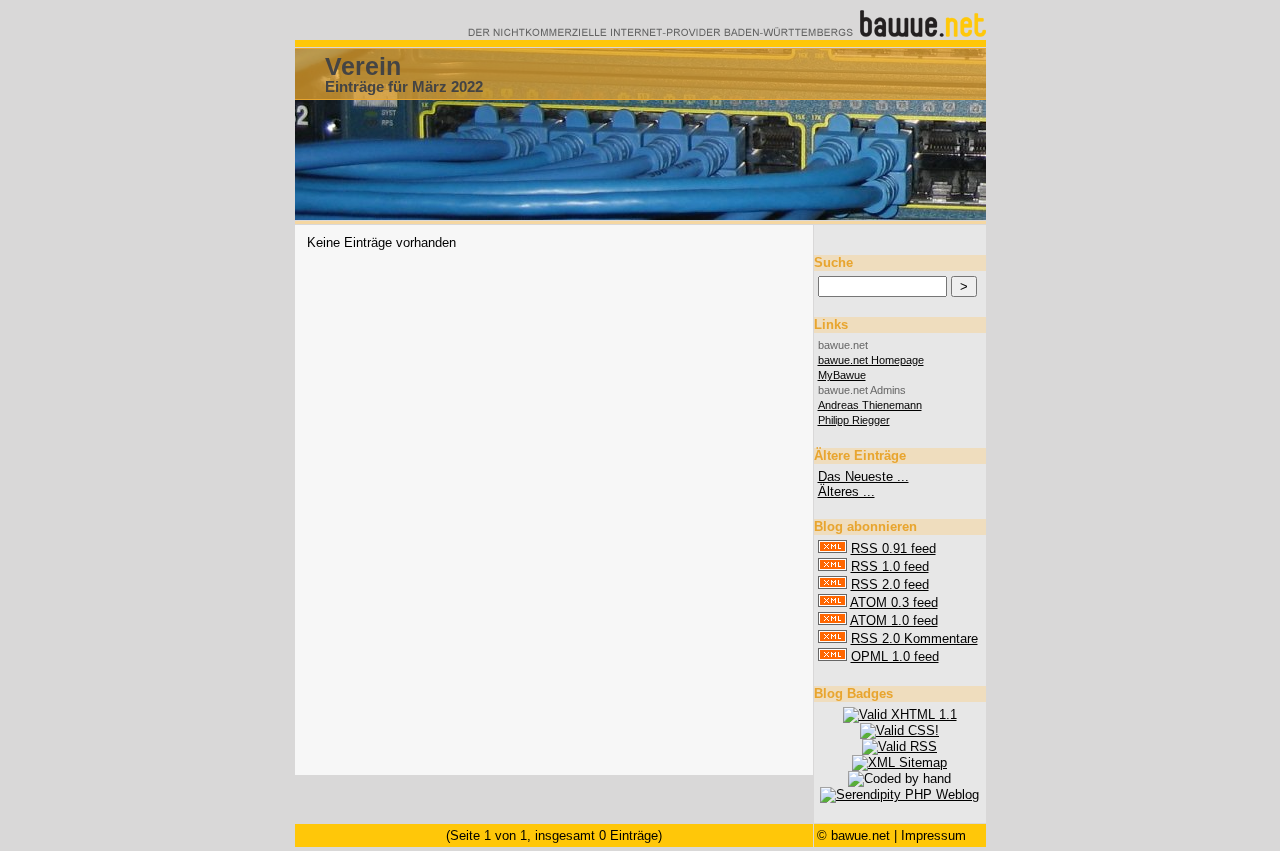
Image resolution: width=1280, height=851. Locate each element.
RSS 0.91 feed (893, 548)
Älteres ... (846, 491)
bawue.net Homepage (871, 360)
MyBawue (842, 375)
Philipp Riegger (854, 420)
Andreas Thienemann (870, 405)
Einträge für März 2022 (404, 86)
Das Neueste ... (863, 476)
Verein (363, 66)
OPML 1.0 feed (895, 656)
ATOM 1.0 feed (894, 620)
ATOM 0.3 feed (894, 602)
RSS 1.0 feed (890, 566)
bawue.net (860, 835)
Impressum (933, 835)
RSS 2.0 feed (890, 584)
